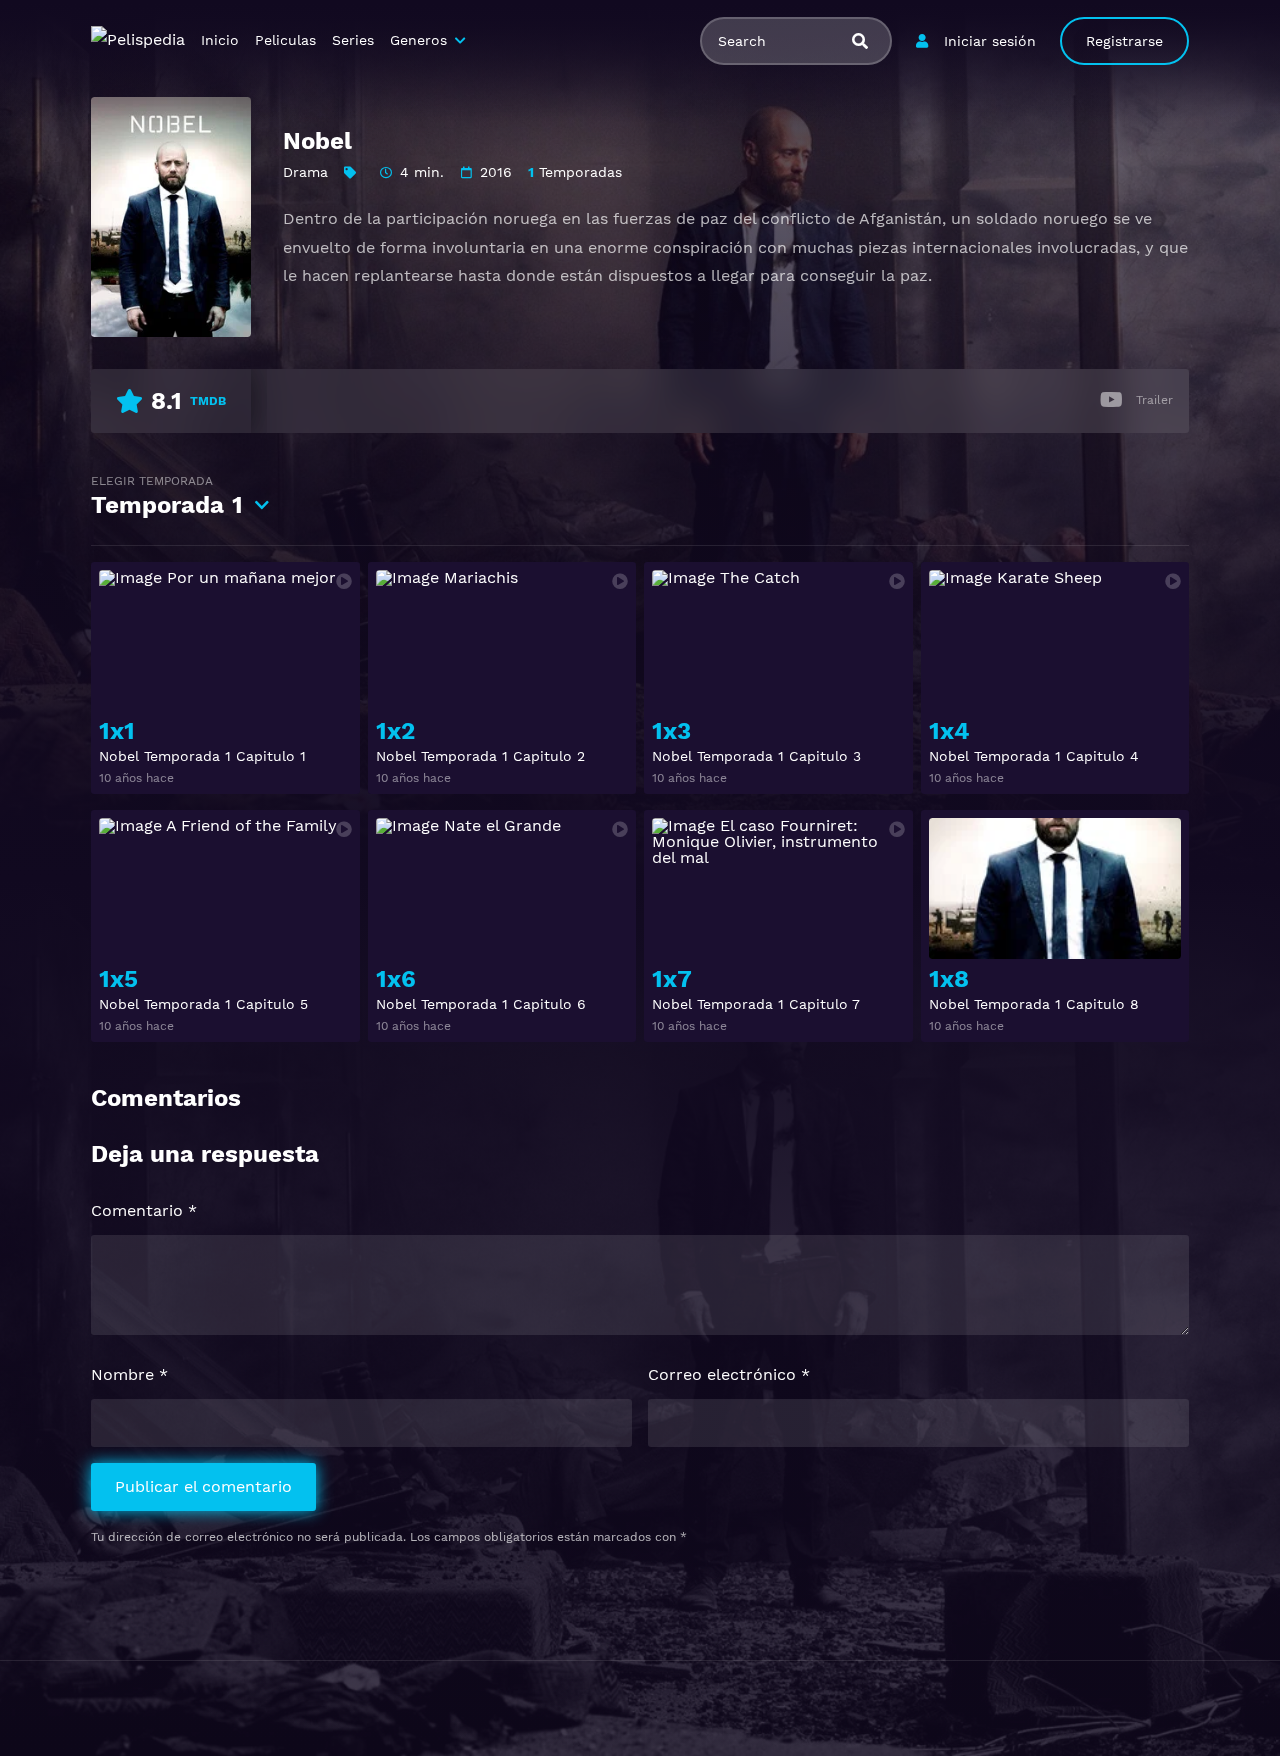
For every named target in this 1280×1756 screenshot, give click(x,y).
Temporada (167, 496)
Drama (305, 172)
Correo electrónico (729, 1374)
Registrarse (1124, 41)
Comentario (144, 1210)
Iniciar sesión (990, 41)
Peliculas (285, 40)
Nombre (129, 1374)
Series (353, 40)
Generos (418, 40)
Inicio (220, 40)
